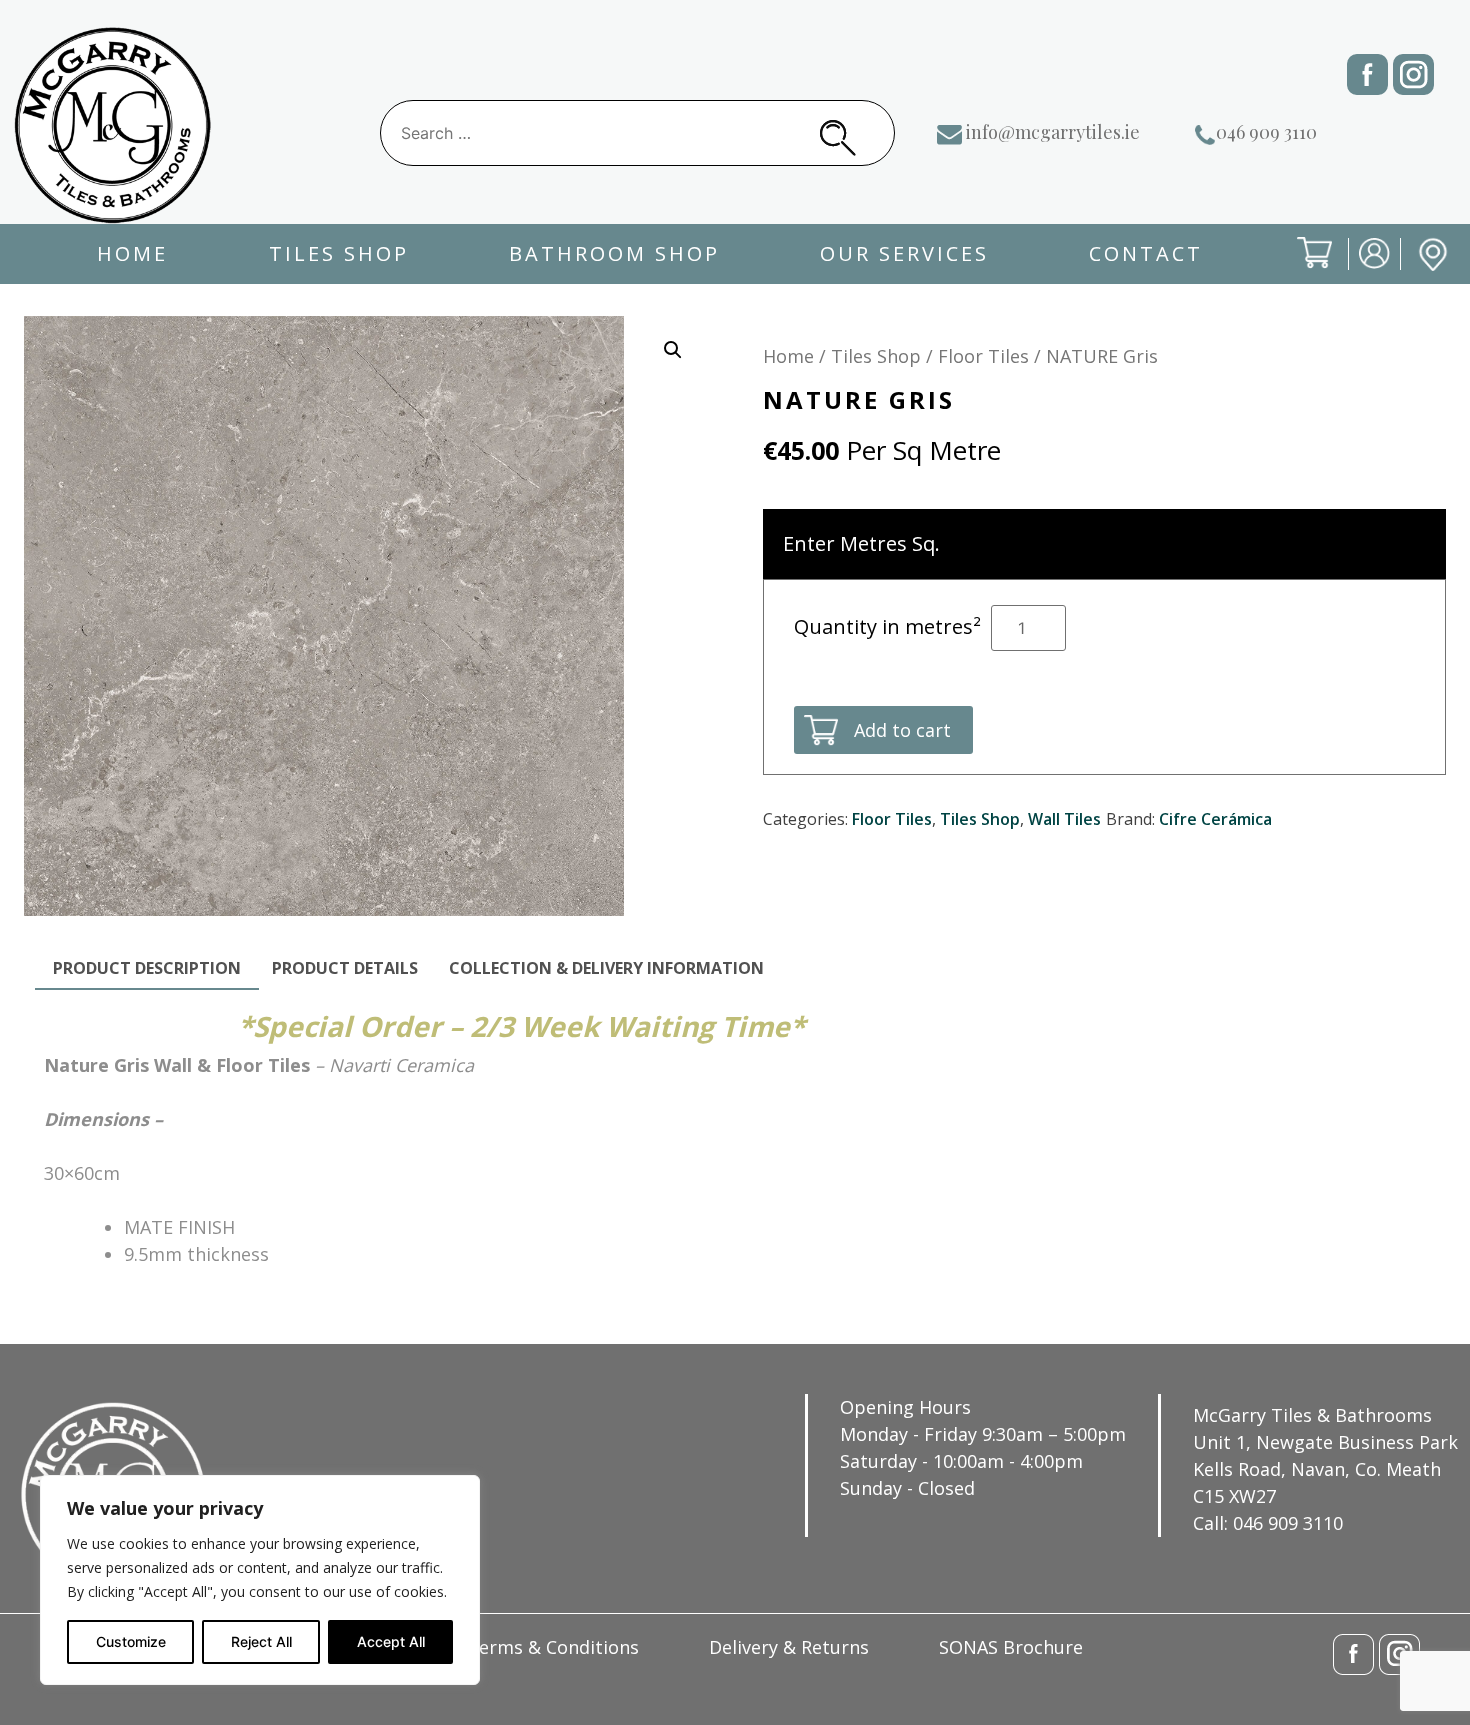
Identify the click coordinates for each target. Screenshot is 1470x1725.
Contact (1146, 253)
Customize (131, 1641)
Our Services (904, 253)
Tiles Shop (339, 253)
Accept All (391, 1641)
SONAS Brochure (1011, 1647)
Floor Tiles (983, 356)
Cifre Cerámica (1215, 819)
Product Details (345, 968)
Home (132, 253)
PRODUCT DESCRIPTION (147, 968)
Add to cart (902, 730)
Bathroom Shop (614, 253)
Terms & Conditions (553, 1647)
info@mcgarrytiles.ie (1053, 132)
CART (1299, 269)
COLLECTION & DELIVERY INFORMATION (606, 968)
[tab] (147, 969)
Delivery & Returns (789, 1647)
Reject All (261, 1641)
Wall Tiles (1064, 819)
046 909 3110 (1266, 132)
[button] (673, 350)
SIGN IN (1361, 269)
